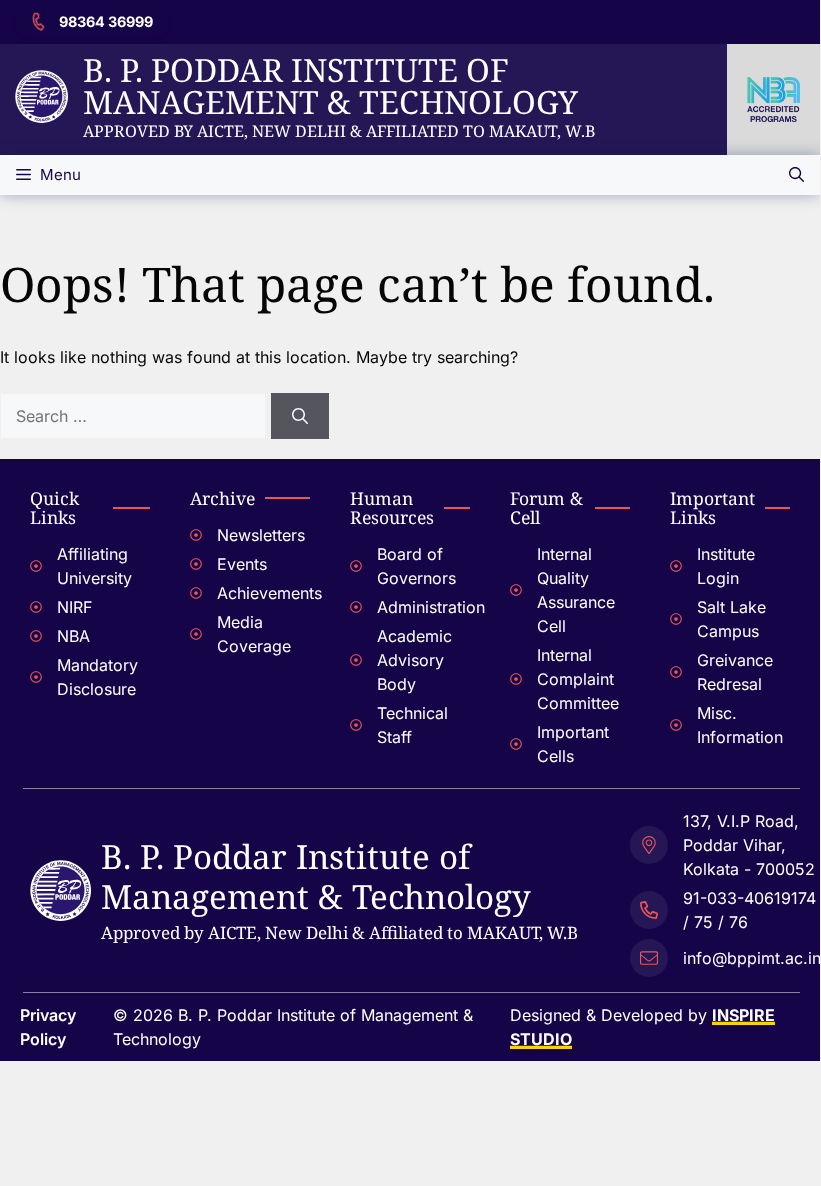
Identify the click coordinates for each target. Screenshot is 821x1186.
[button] (796, 175)
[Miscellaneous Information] (730, 727)
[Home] (41, 82)
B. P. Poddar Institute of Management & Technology (330, 85)
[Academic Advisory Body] (410, 662)
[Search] (300, 416)
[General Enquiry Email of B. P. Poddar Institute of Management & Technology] (725, 955)
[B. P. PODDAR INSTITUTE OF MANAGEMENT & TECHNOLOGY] (60, 872)
